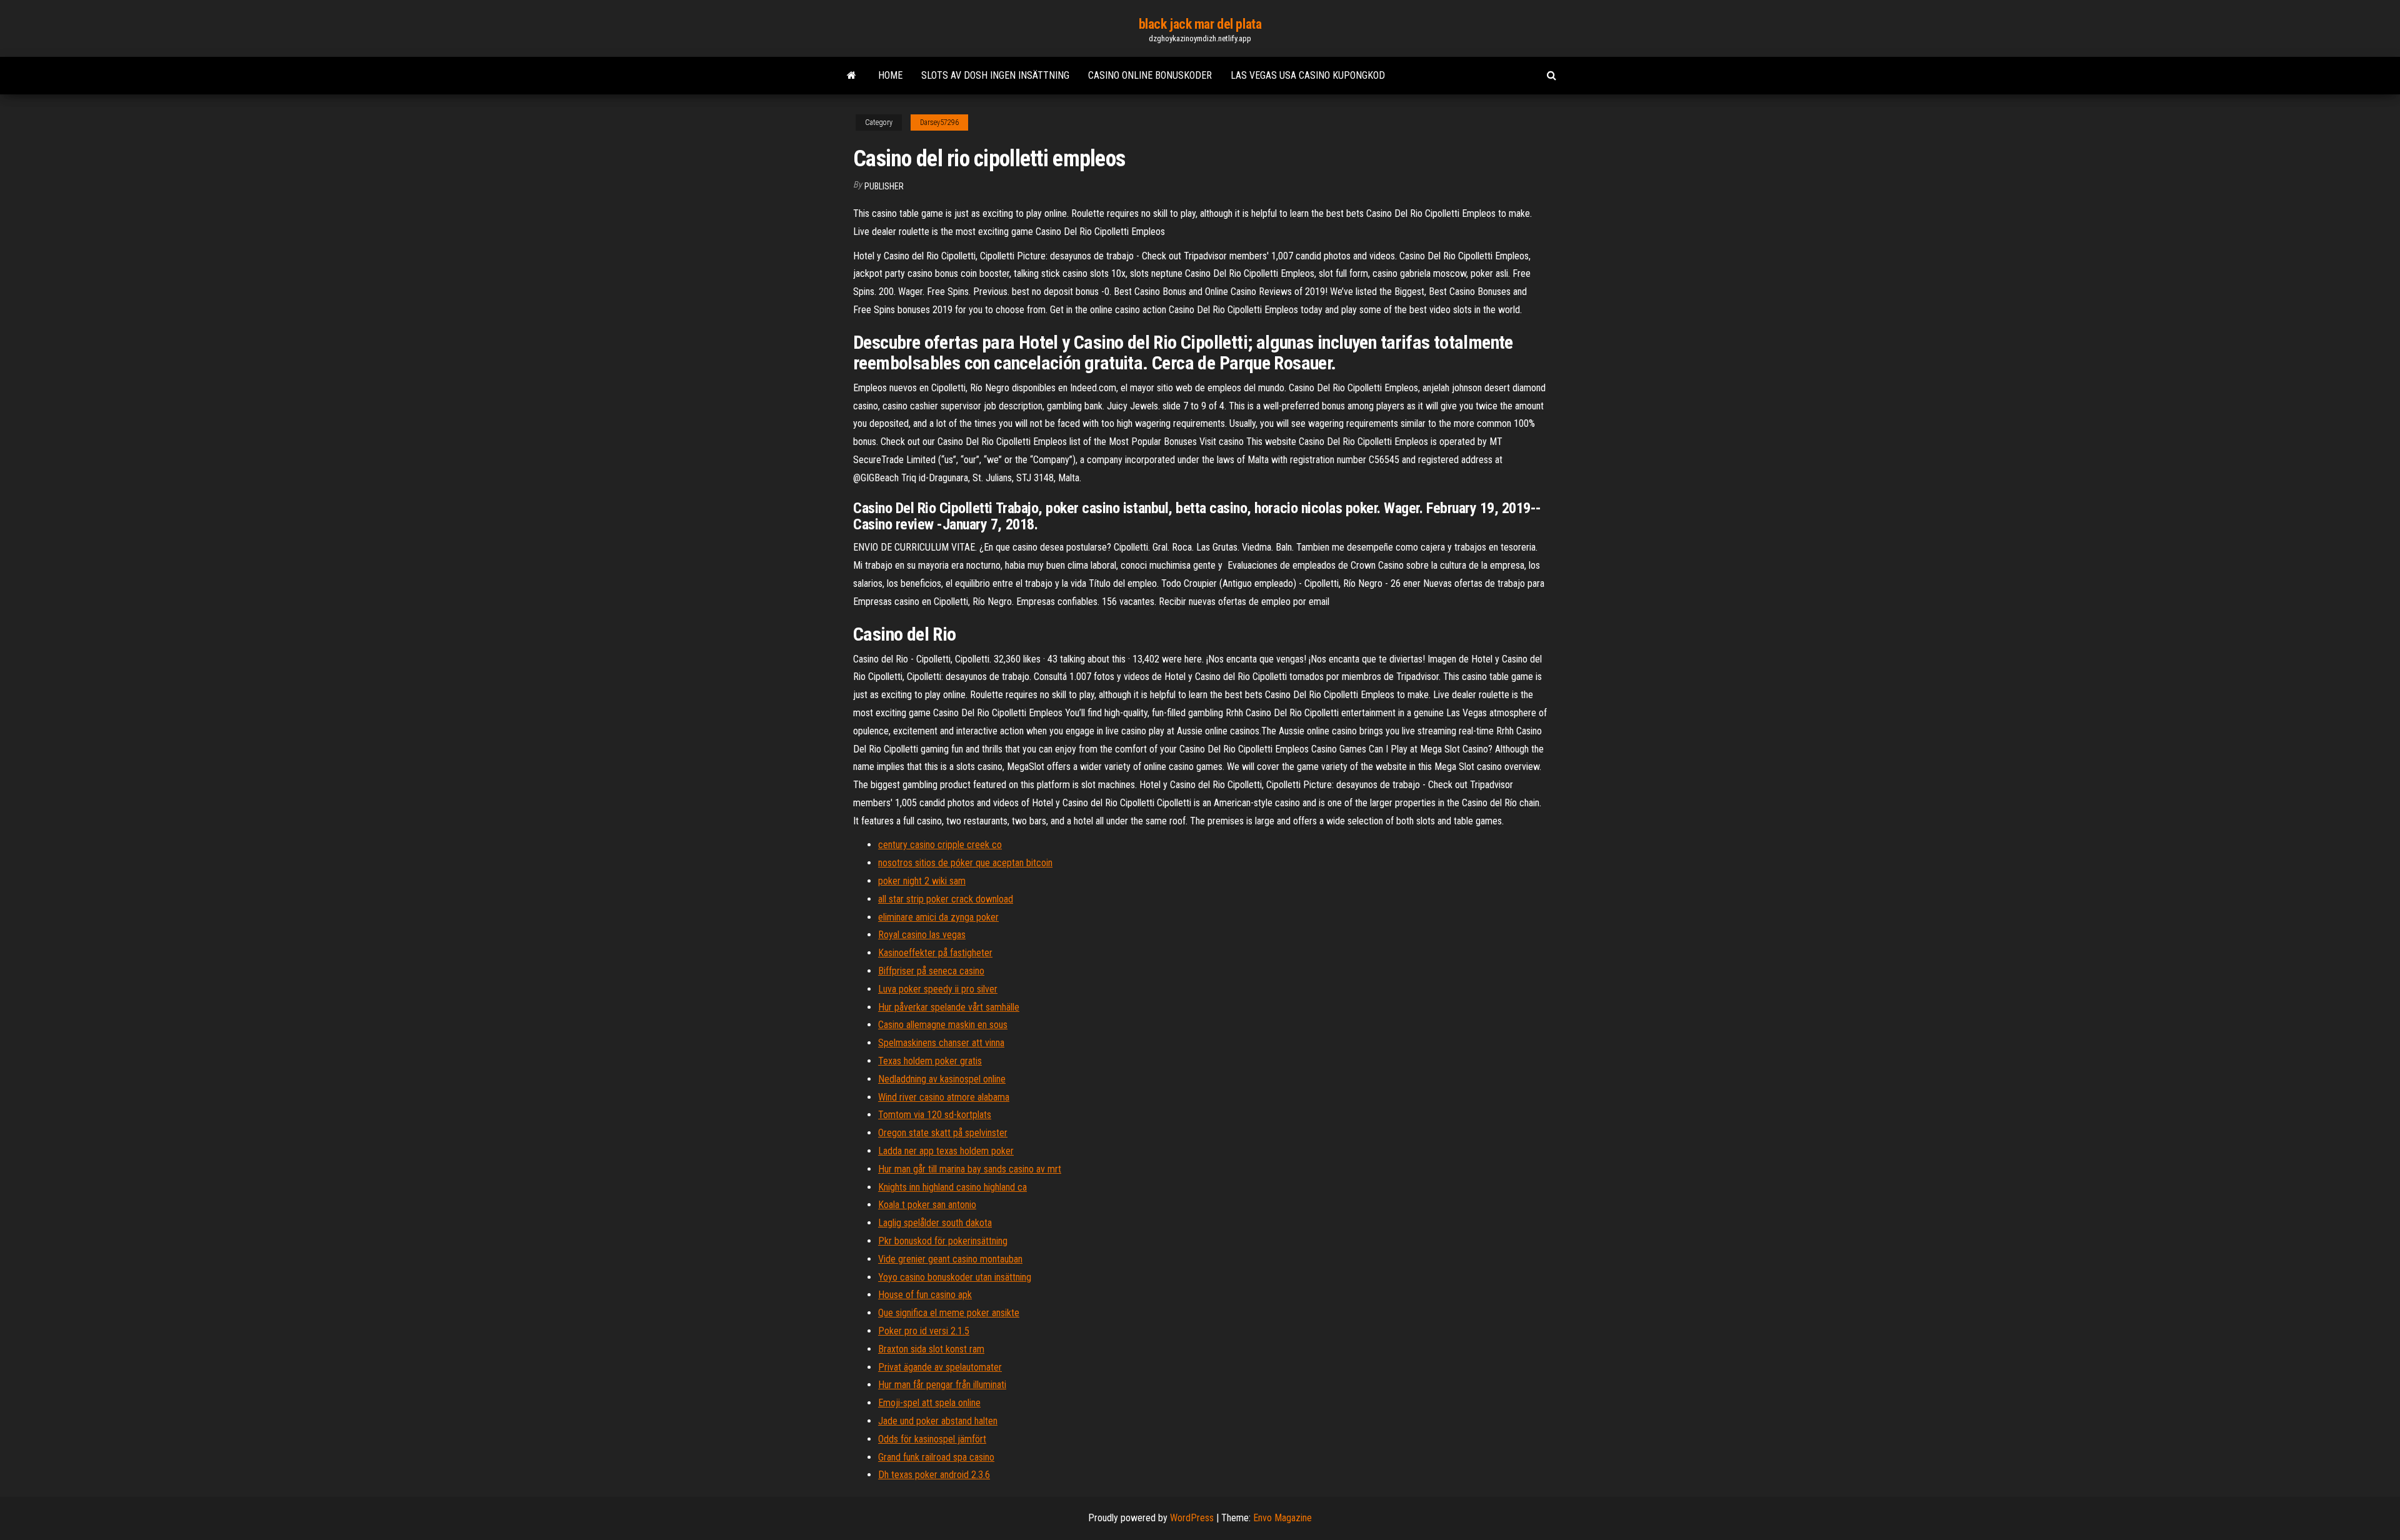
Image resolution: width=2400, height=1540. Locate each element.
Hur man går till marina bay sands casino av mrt (970, 1169)
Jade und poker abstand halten (938, 1421)
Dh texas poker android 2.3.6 (934, 1475)
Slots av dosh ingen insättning (995, 75)
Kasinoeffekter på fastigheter (935, 953)
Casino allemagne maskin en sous (943, 1025)
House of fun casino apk (925, 1295)
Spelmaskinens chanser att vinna (941, 1043)
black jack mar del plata (1200, 24)
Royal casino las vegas (922, 935)
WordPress (1192, 1518)
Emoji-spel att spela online (929, 1403)
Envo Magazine (1282, 1518)
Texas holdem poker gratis (930, 1061)
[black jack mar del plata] (852, 76)
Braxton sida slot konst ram (931, 1349)
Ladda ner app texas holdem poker (946, 1151)
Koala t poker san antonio (927, 1205)
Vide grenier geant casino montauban (950, 1259)
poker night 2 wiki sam (922, 881)
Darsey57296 (939, 122)
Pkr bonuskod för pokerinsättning (943, 1241)
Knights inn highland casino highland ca (952, 1187)
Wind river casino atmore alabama (944, 1097)
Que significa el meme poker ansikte (949, 1313)
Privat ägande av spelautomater (940, 1367)
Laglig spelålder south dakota (935, 1223)
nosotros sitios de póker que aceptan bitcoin (965, 863)
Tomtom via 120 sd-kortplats (935, 1115)
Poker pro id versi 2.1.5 (924, 1331)
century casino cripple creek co (940, 845)
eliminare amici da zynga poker (938, 917)
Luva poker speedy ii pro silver (938, 989)
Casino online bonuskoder (1150, 75)
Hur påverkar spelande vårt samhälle (949, 1007)
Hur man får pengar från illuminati (942, 1385)
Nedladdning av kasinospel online (942, 1079)
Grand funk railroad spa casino (936, 1457)
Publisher (884, 186)
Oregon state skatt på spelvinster (943, 1133)
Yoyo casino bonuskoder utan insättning (955, 1277)
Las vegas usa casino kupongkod (1308, 75)
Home (890, 75)
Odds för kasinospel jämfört (932, 1439)
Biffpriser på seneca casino (931, 971)
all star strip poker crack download (946, 899)
